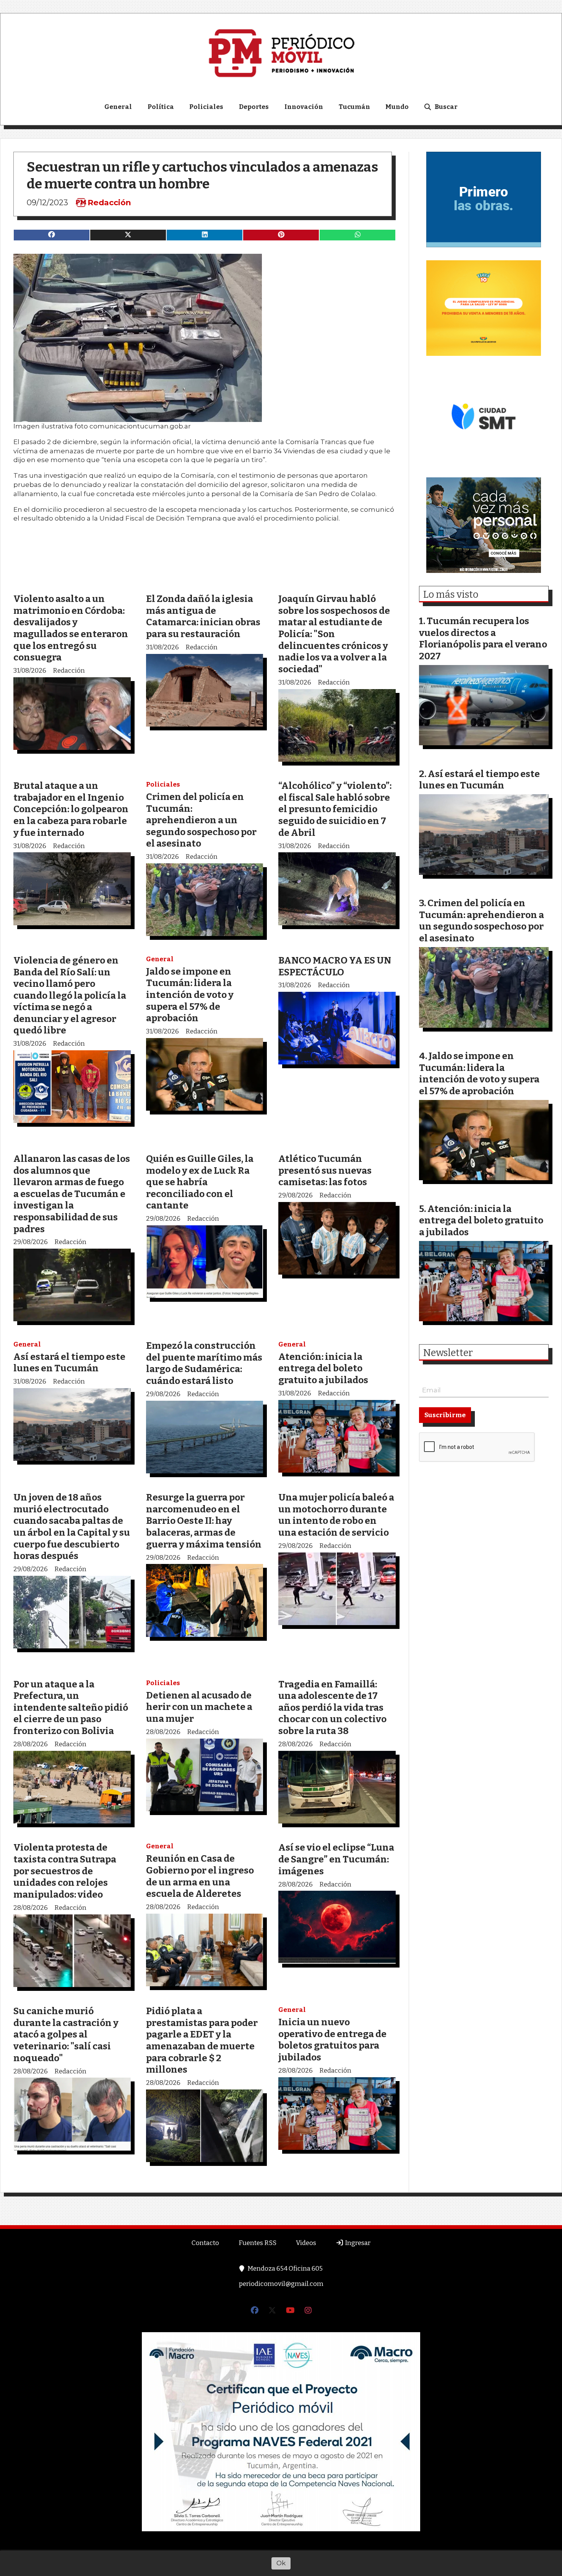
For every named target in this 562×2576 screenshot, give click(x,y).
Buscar (446, 107)
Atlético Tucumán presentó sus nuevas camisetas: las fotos (325, 1170)
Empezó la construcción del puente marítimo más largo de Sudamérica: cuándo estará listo (204, 1363)
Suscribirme (445, 1415)
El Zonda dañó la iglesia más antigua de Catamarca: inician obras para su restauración (203, 616)
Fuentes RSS (257, 2243)
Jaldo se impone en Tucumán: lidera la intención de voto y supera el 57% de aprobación (190, 995)
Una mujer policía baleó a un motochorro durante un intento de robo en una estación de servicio (336, 1515)
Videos (306, 2243)
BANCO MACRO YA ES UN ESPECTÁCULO (335, 966)
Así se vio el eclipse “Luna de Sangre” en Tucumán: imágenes (336, 1859)
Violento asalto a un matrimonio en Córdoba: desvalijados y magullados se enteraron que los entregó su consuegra (71, 628)
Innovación (304, 107)
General (118, 107)
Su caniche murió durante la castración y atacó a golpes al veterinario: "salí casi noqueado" (66, 2034)
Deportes (254, 107)
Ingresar (357, 2243)
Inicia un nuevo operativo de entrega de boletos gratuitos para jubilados (332, 2040)
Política (161, 107)
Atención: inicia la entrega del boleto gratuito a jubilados (323, 1368)
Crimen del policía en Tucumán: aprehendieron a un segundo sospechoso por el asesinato (201, 820)
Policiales (206, 107)
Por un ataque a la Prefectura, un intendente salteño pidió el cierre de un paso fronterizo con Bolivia (71, 1707)
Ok (281, 2563)
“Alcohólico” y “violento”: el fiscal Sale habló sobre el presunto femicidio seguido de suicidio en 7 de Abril (335, 809)
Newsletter (448, 1353)
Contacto (205, 2243)
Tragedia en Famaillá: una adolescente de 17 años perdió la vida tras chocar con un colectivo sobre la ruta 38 (332, 1707)
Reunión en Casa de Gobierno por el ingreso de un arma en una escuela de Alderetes (200, 1876)
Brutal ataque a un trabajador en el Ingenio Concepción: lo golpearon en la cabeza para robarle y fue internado (71, 809)
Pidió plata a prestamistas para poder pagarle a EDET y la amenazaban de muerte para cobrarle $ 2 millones (202, 2040)
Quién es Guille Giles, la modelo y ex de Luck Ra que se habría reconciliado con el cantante (200, 1182)
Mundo (397, 107)
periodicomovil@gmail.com (281, 2284)
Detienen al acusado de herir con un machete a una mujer (199, 1707)
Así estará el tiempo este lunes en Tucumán (69, 1363)
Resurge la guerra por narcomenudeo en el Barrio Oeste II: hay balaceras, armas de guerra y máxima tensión (204, 1521)
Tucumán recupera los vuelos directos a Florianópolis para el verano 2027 (483, 638)
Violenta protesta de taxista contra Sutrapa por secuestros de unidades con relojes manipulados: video (65, 1871)
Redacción (109, 203)
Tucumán (354, 107)
